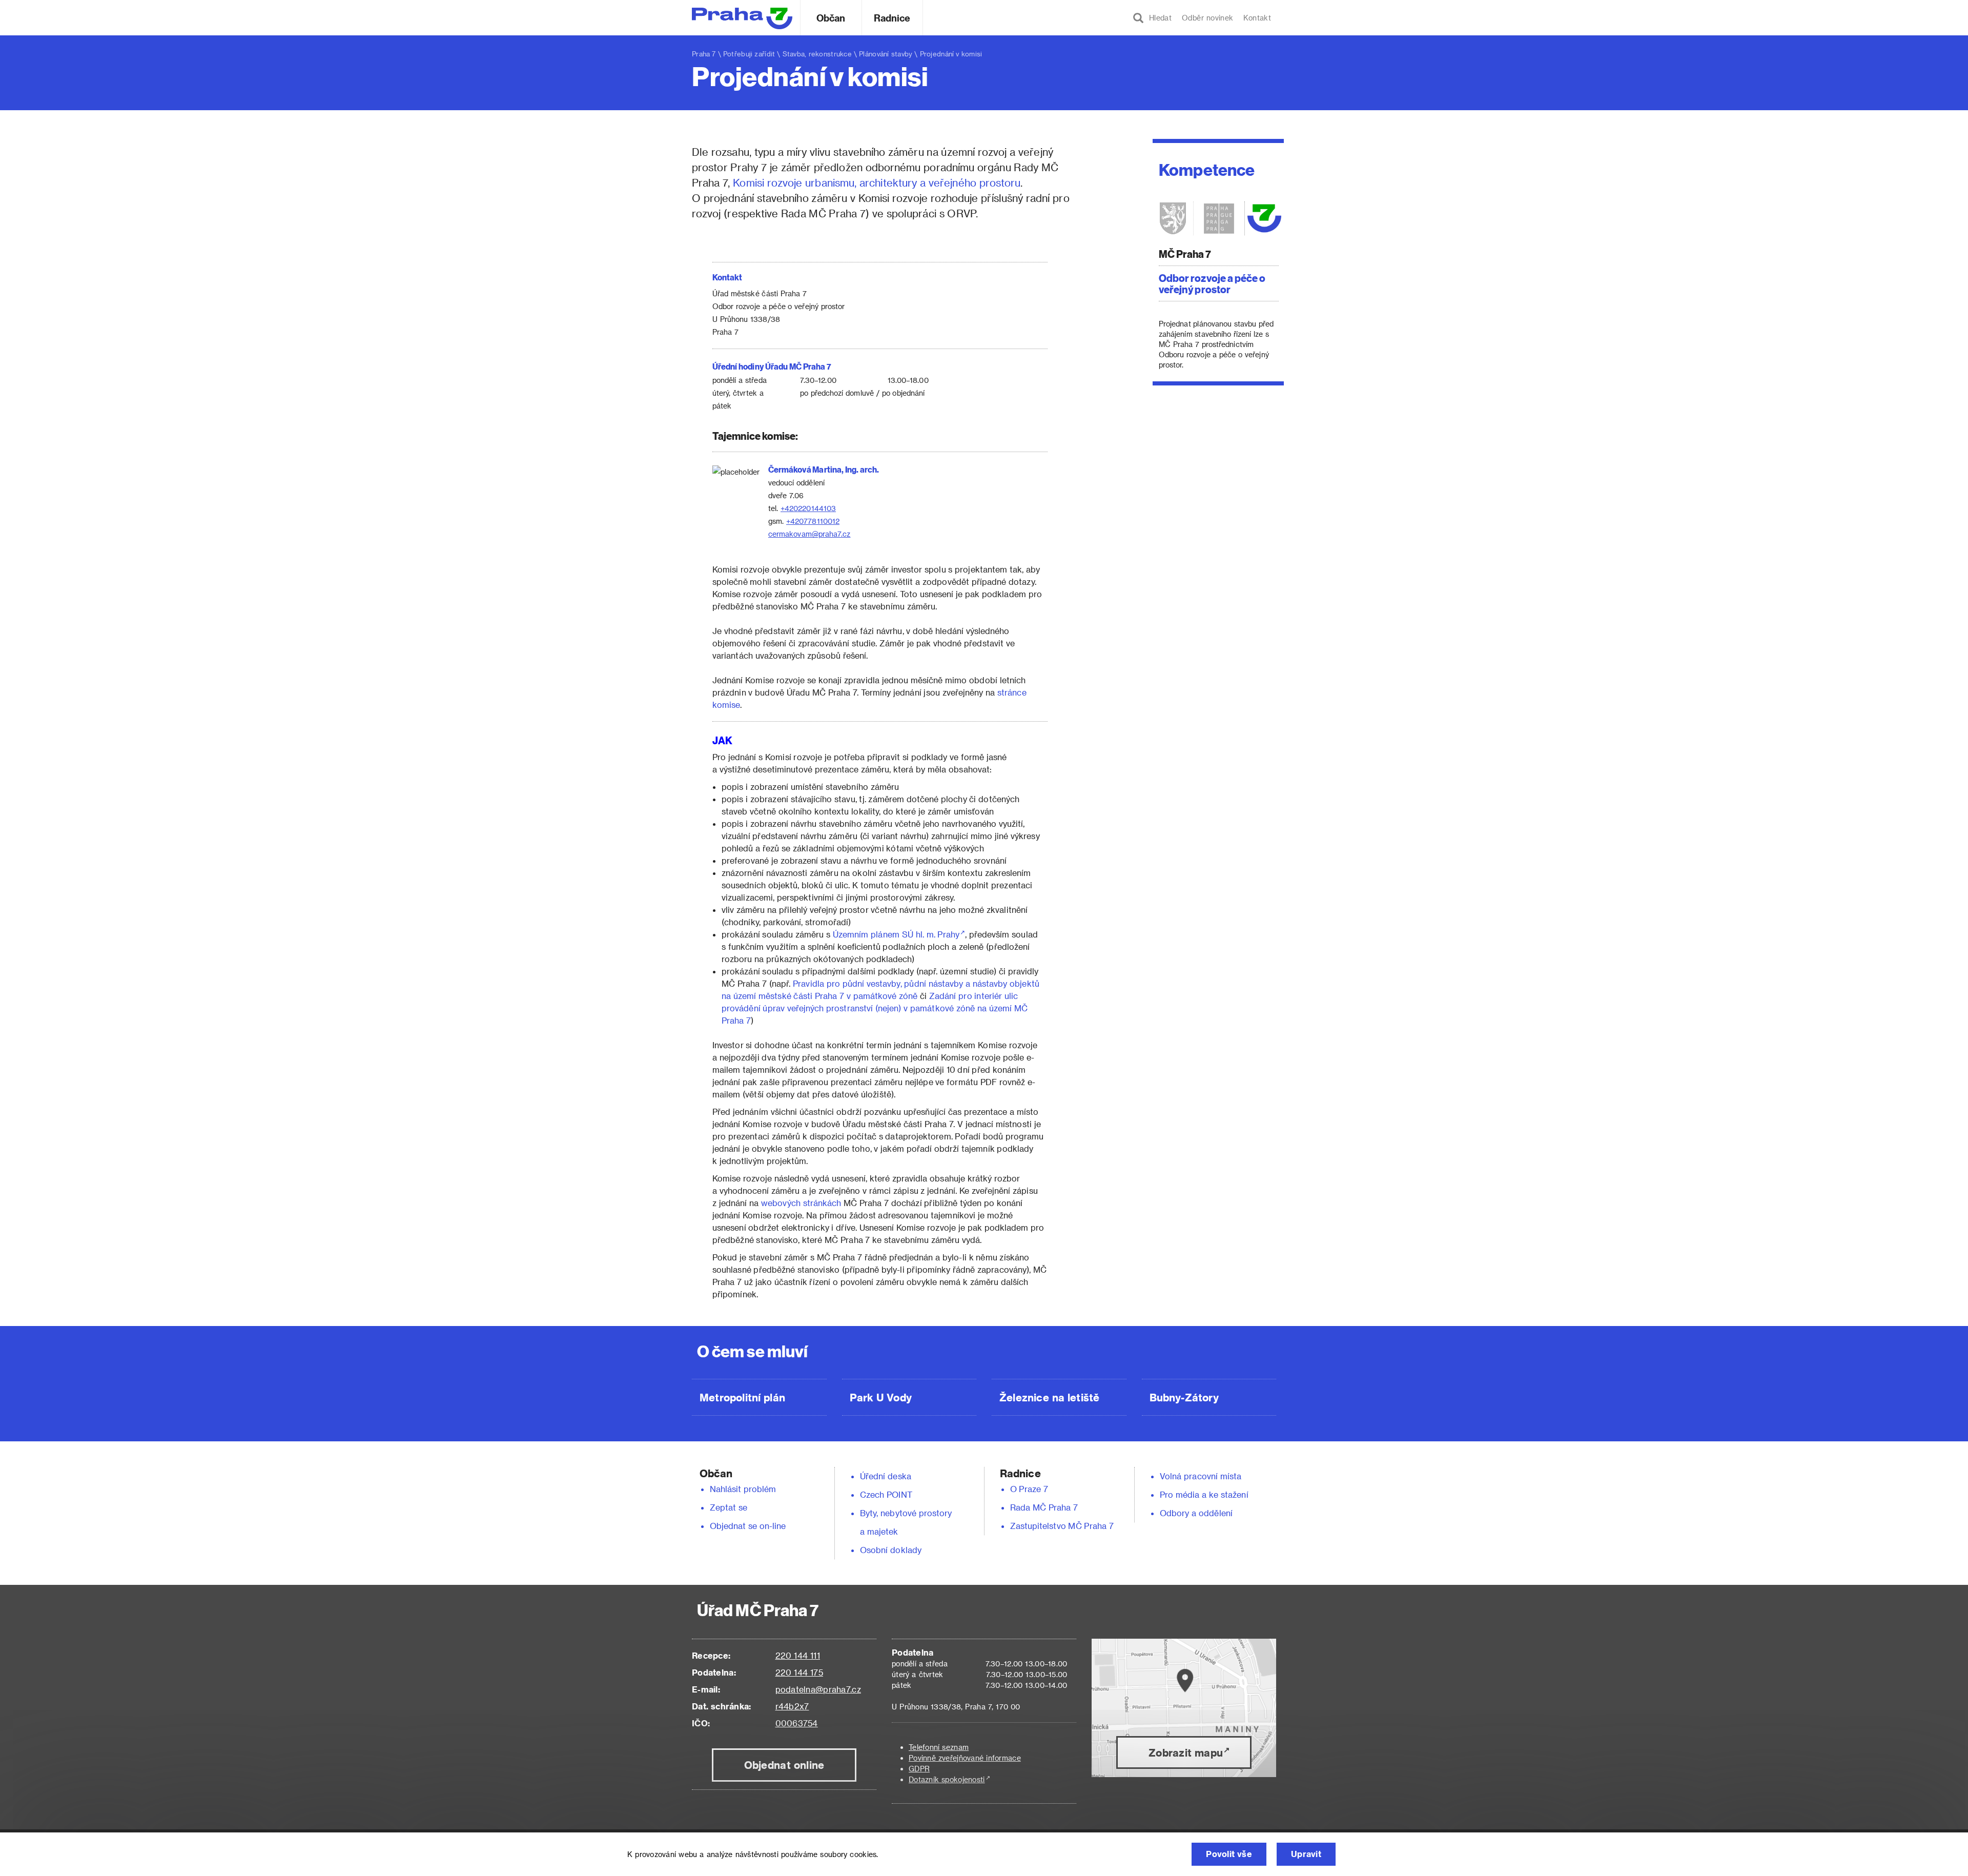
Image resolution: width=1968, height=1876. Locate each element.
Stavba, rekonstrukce (817, 54)
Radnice (892, 18)
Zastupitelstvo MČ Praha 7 (1062, 1526)
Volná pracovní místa (1201, 1476)
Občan (831, 18)
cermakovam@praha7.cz (809, 534)
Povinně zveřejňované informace (965, 1758)
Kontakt (1257, 18)
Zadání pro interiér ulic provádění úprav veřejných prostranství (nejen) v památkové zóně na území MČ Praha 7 (875, 1008)
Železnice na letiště (1049, 1397)
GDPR (919, 1769)
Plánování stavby (886, 54)
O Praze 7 (1029, 1489)
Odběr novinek (1207, 18)
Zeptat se (729, 1507)
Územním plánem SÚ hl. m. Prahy (896, 934)
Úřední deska (886, 1476)
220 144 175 (799, 1672)
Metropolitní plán (742, 1397)
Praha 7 (704, 54)
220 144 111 (798, 1655)
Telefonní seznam (939, 1747)
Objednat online (784, 1765)
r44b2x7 (792, 1706)
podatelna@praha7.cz (818, 1689)
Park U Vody (881, 1397)
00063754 (797, 1723)
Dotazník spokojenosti (947, 1779)
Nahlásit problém (743, 1489)
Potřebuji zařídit (749, 54)
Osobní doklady (891, 1550)
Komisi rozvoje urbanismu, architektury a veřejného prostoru (877, 182)
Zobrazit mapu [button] (1186, 1752)
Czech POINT (886, 1494)
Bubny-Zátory (1184, 1397)
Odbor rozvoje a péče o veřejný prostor (1212, 283)
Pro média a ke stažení (1204, 1494)
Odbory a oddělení (1196, 1513)
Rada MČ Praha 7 (1044, 1507)
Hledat (1158, 18)
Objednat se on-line (748, 1526)
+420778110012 (813, 521)
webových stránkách (801, 1203)
